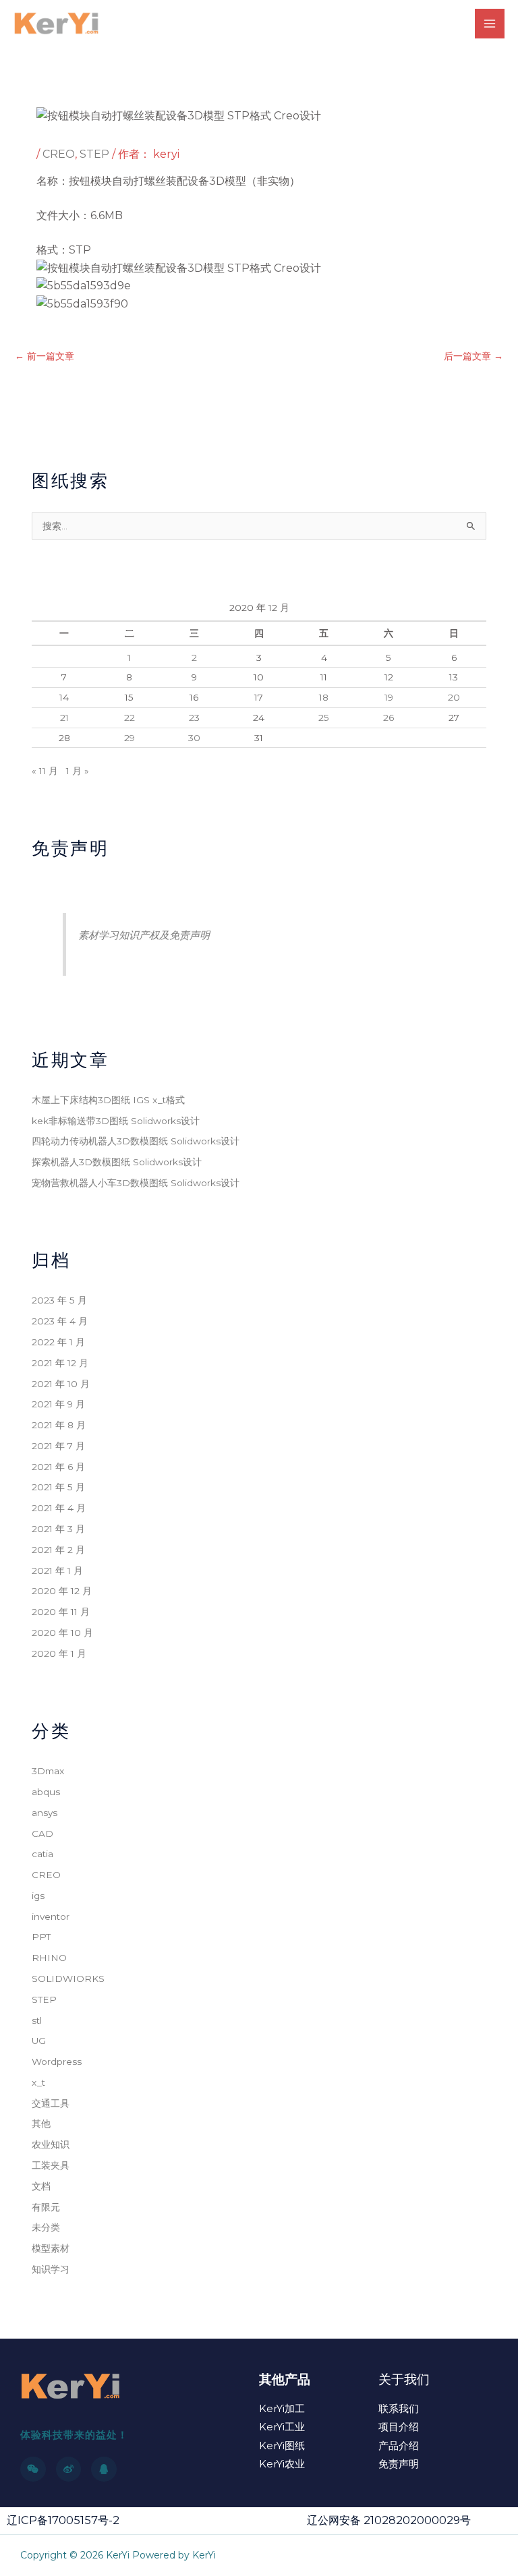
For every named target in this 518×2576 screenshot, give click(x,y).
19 (389, 697)
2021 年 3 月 (58, 1529)
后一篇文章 (473, 356)
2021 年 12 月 (60, 1363)
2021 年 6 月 (58, 1467)
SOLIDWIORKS (68, 1979)
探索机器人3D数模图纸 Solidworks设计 (117, 1162)
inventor (51, 1916)
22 (129, 718)
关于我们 (404, 2379)
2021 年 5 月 (58, 1487)
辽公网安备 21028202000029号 (389, 2520)
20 (454, 697)
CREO (59, 154)
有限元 (46, 2207)
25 (324, 718)
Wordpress (57, 2061)
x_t (38, 2082)
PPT (41, 1937)
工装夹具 (51, 2165)
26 (388, 718)
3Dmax (48, 1771)
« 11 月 (45, 771)
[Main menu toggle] (490, 24)
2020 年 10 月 (62, 1633)
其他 (41, 2124)
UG (39, 2041)
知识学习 (51, 2269)
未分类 (46, 2227)
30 (194, 738)
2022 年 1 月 (58, 1342)
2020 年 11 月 (61, 1612)
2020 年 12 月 (62, 1591)
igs (38, 1896)
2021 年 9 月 (58, 1404)
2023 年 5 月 (59, 1300)
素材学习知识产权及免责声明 (144, 935)
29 (129, 738)
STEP (94, 154)
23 (194, 718)
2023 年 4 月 (60, 1321)
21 (64, 718)
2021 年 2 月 (58, 1550)
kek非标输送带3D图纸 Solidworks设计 (116, 1121)
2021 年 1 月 (57, 1571)
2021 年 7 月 (58, 1446)
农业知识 (51, 2144)
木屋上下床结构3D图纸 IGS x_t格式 (108, 1100)
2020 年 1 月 (59, 1653)
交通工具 (51, 2103)
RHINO (49, 1958)
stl (37, 2020)
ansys (45, 1813)
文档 (41, 2186)
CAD (42, 1834)
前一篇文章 (45, 356)
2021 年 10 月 (61, 1384)
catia (42, 1854)
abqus (46, 1792)
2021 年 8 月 (59, 1425)
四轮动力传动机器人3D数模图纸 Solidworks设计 (136, 1141)
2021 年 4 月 (59, 1508)
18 (324, 697)
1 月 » (78, 771)
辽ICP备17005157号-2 (63, 2520)
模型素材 (51, 2248)
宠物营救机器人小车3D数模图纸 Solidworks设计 (136, 1183)
